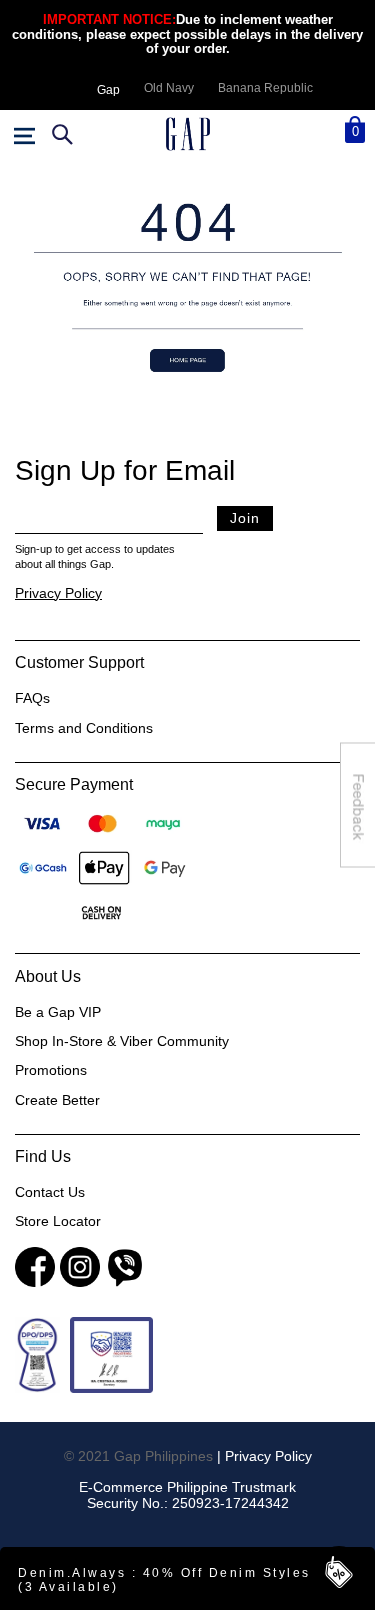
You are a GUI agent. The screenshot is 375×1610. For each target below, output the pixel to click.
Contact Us (50, 1192)
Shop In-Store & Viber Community (122, 1041)
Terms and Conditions (84, 728)
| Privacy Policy (264, 1456)
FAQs (32, 698)
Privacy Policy (58, 593)
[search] (60, 134)
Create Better (57, 1100)
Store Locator (58, 1221)
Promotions (51, 1070)
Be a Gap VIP (58, 1012)
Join (245, 518)
